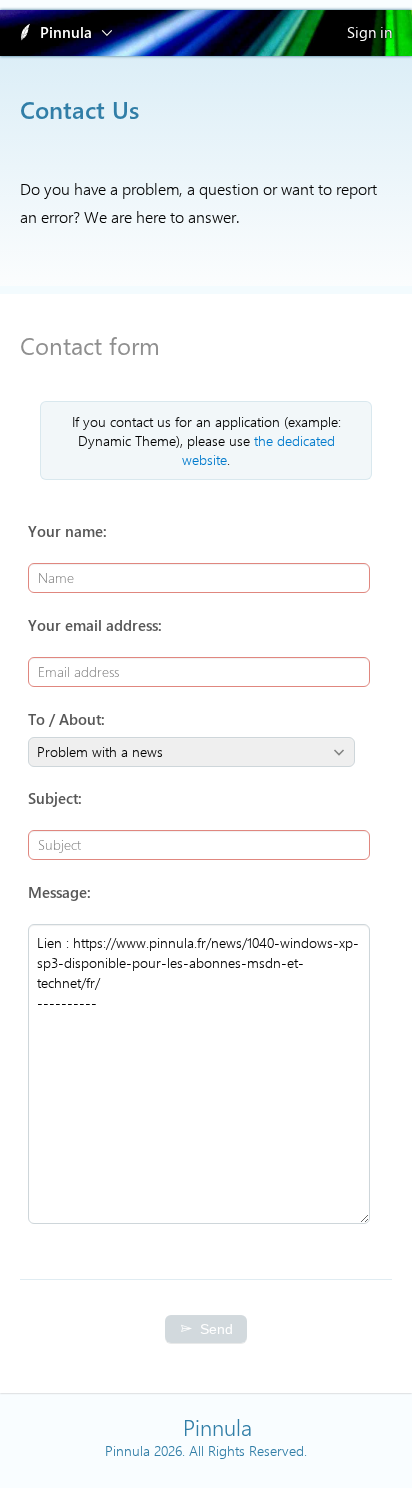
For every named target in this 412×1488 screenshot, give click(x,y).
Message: (59, 892)
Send (216, 1329)
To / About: (66, 719)
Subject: (55, 798)
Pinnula (66, 32)
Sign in (369, 32)
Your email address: (95, 625)
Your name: (67, 531)
